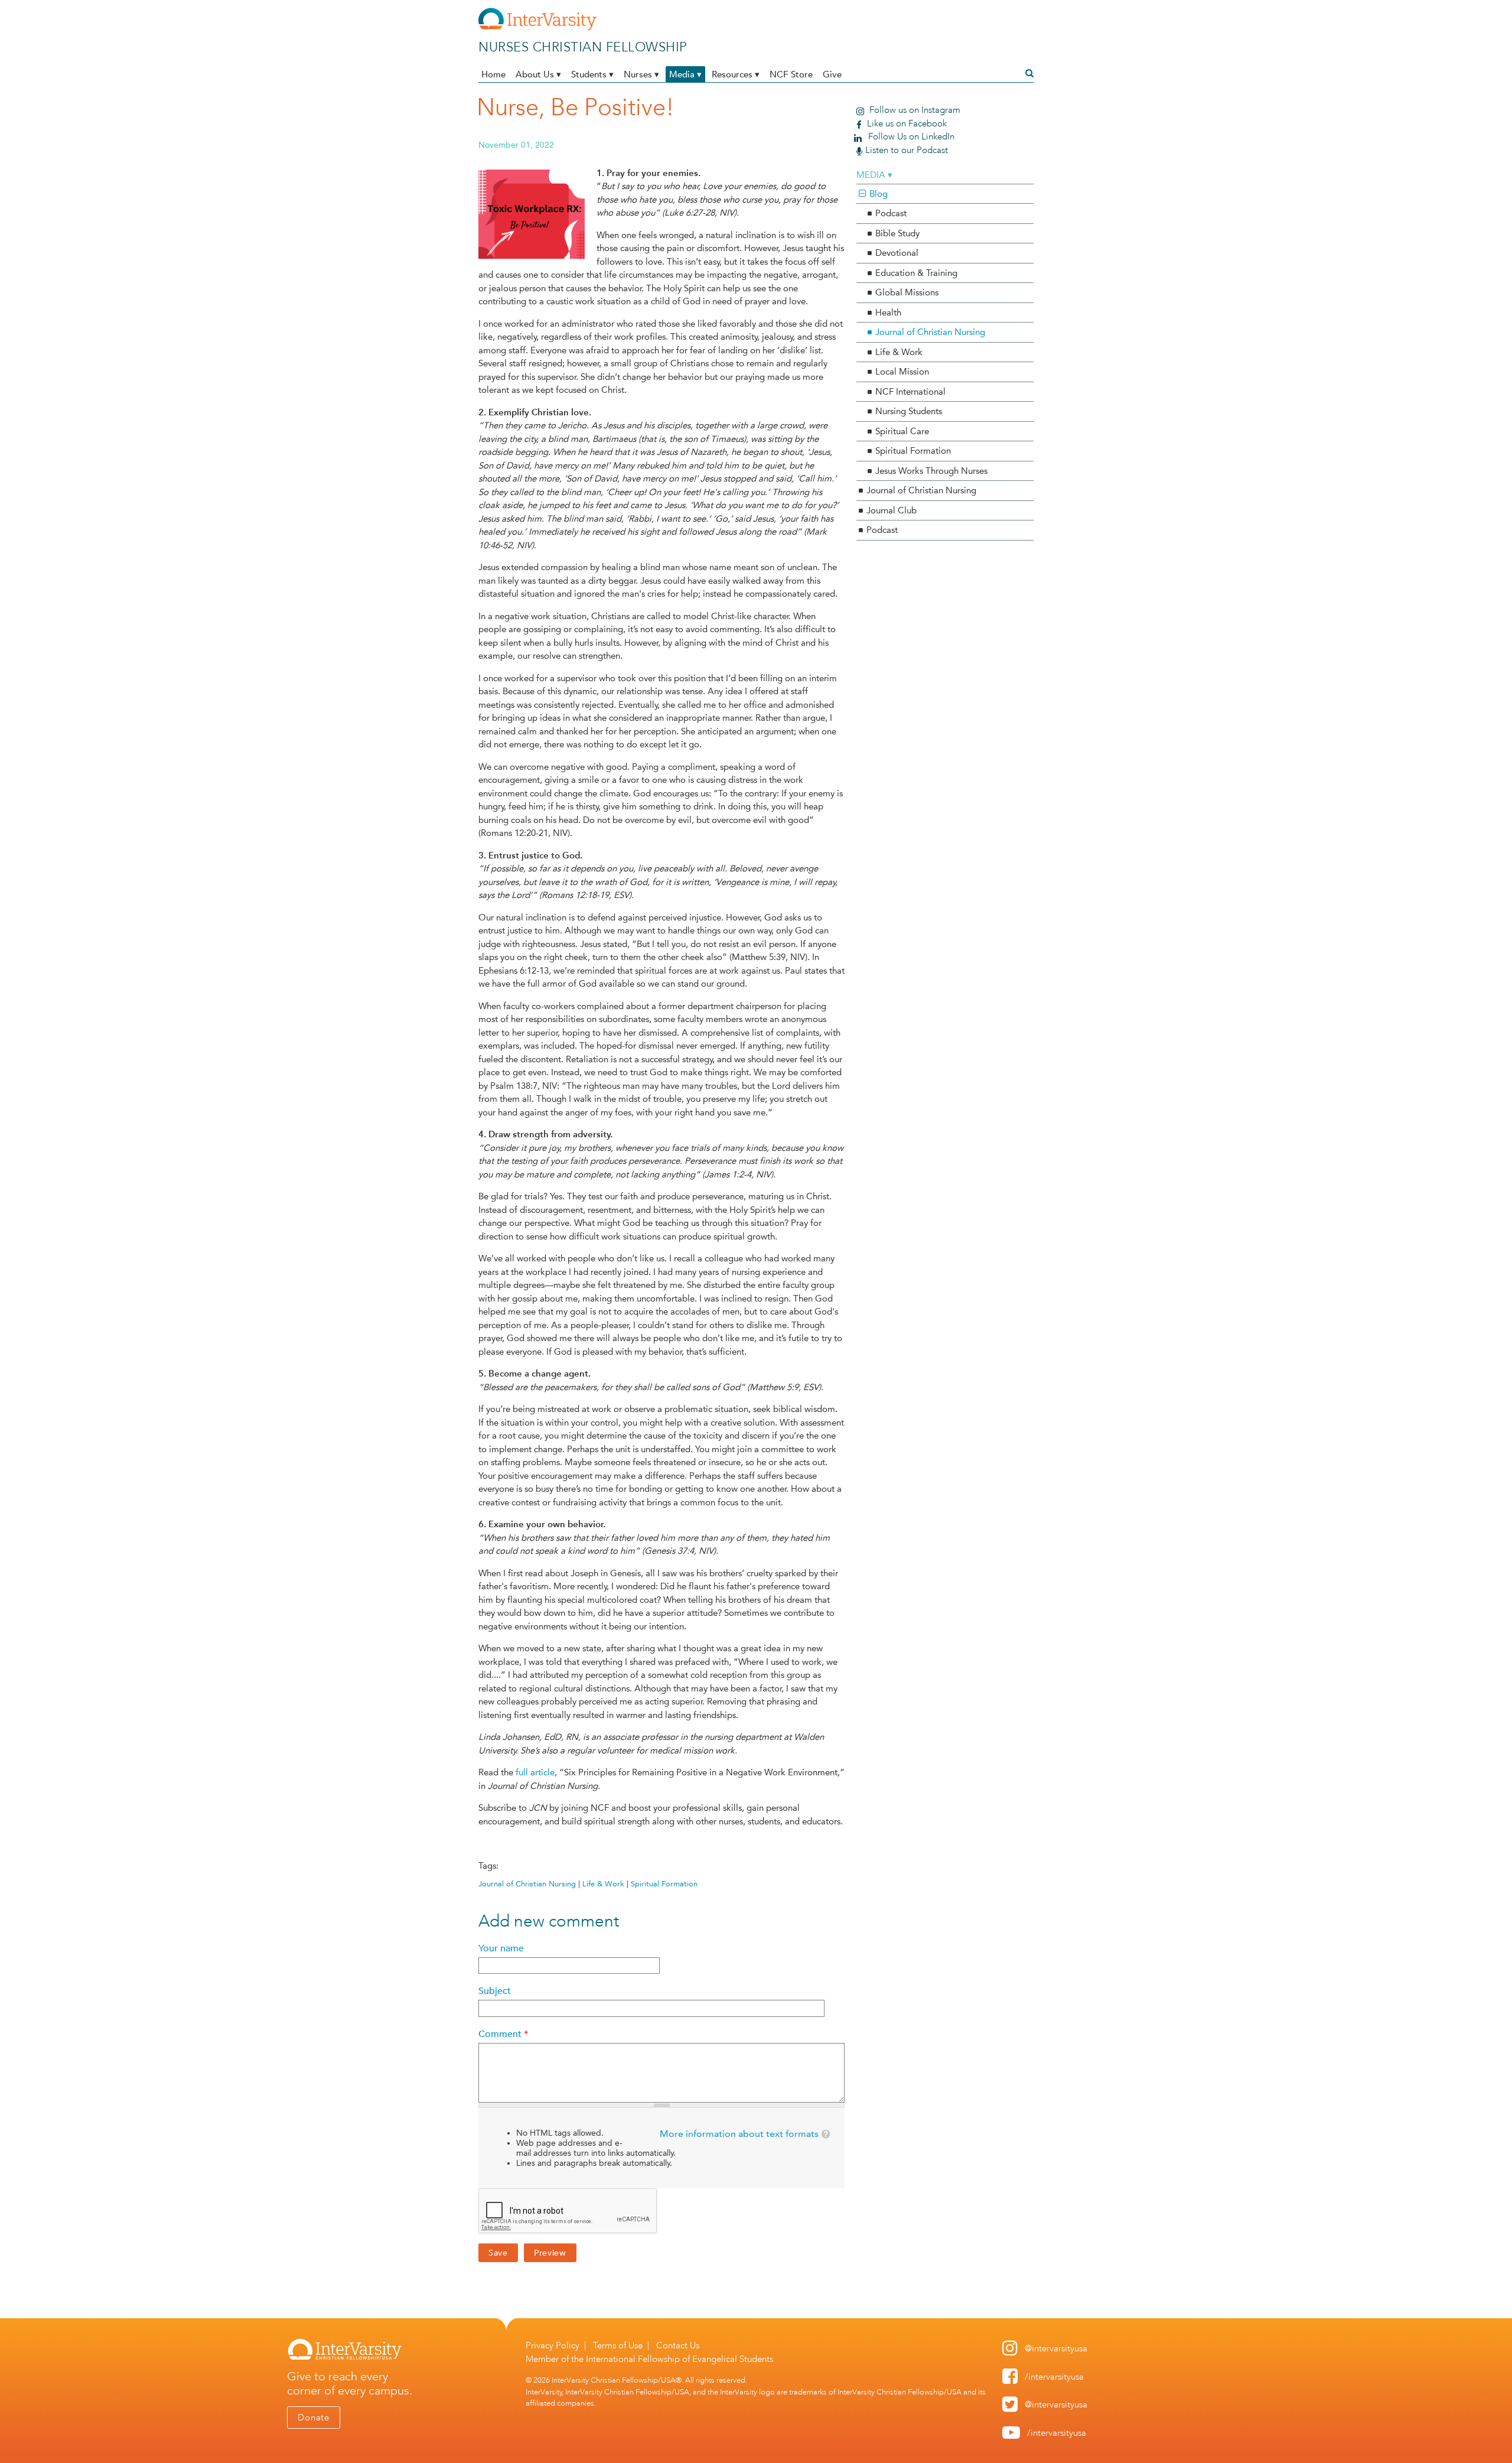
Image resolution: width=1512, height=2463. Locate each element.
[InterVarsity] (537, 28)
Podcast (891, 213)
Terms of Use (618, 2345)
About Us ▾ (538, 74)
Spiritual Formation (664, 1884)
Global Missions (907, 292)
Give (832, 74)
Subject (495, 1991)
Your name (501, 1948)
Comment (503, 2034)
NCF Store (791, 74)
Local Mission (902, 372)
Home (493, 74)
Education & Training (916, 273)
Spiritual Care (902, 431)
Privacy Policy (553, 2345)
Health (888, 313)
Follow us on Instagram (914, 110)
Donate (314, 2418)
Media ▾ (685, 74)
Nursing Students (909, 411)
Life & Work (603, 1884)
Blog (879, 194)
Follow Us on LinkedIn (910, 136)
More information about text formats (739, 2134)
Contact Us (678, 2345)
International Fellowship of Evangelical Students (680, 2359)
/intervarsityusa (1054, 2377)
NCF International (910, 392)
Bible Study (897, 233)
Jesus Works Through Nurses (931, 471)
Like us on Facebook (906, 123)
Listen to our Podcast (907, 150)
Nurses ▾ (641, 74)
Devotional (897, 253)
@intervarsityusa (1056, 2348)
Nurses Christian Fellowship (583, 47)
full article (535, 1772)
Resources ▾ (736, 74)
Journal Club (892, 510)
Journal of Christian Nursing (527, 1884)
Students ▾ (592, 74)
